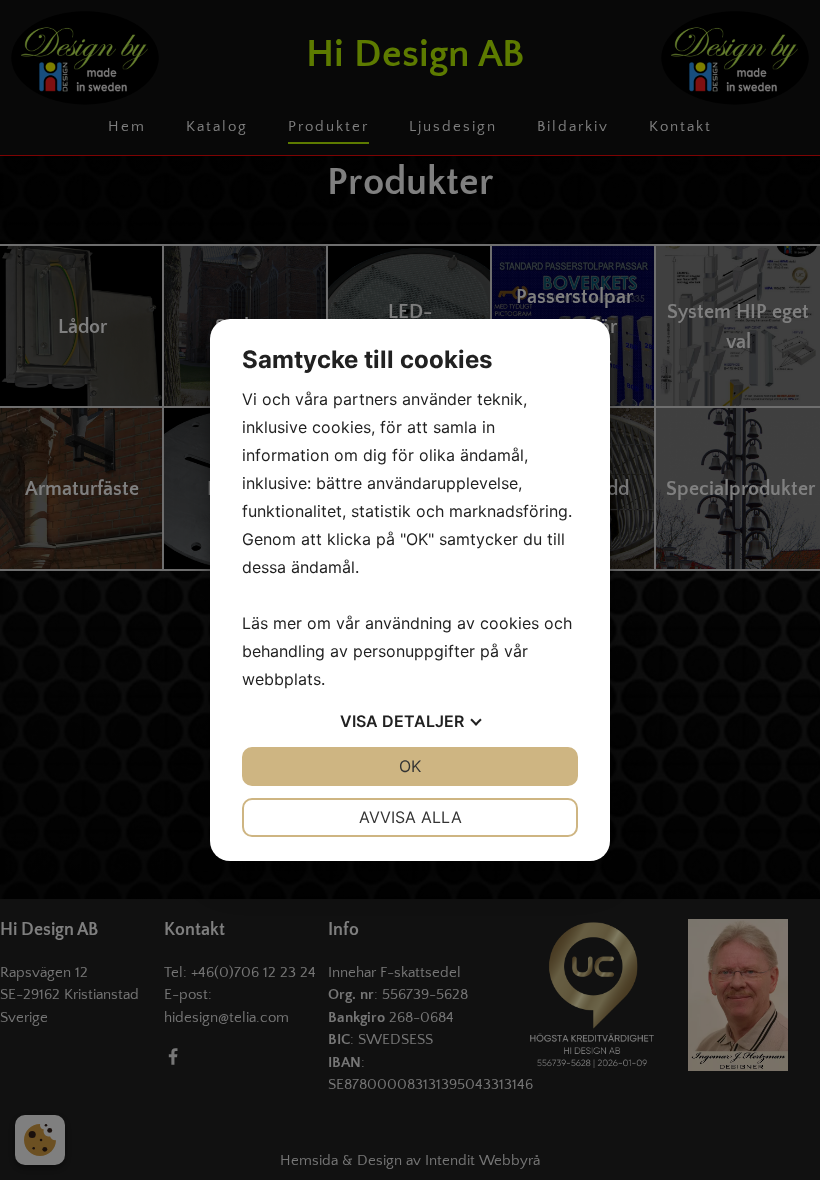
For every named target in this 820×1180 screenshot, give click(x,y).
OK (410, 766)
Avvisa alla (410, 817)
